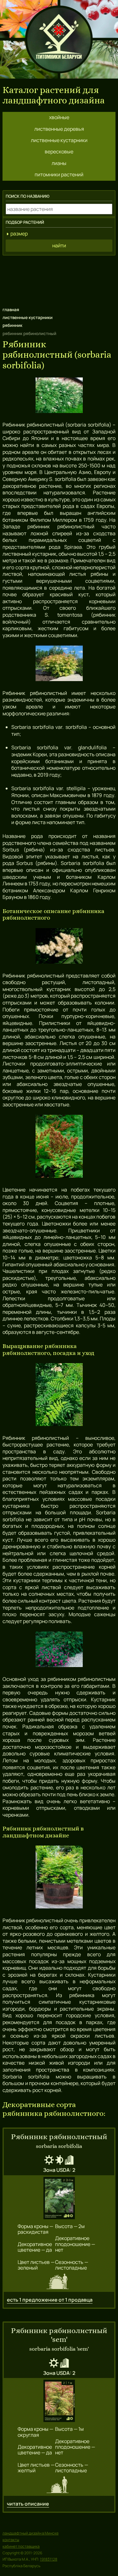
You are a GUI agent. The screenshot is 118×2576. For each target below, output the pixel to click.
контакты (11, 2540)
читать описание (28, 2504)
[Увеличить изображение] (59, 2199)
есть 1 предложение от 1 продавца (50, 2300)
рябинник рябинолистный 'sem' (59, 2335)
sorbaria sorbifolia (59, 2146)
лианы (59, 163)
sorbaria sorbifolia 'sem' (59, 2349)
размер (19, 234)
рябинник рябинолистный (59, 2137)
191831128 (49, 2559)
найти (59, 245)
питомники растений (59, 174)
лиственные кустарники (59, 140)
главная (11, 310)
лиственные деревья (59, 129)
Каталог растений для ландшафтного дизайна (54, 95)
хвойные (59, 117)
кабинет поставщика (21, 2546)
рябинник (12, 325)
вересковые (59, 151)
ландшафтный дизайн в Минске (31, 2533)
